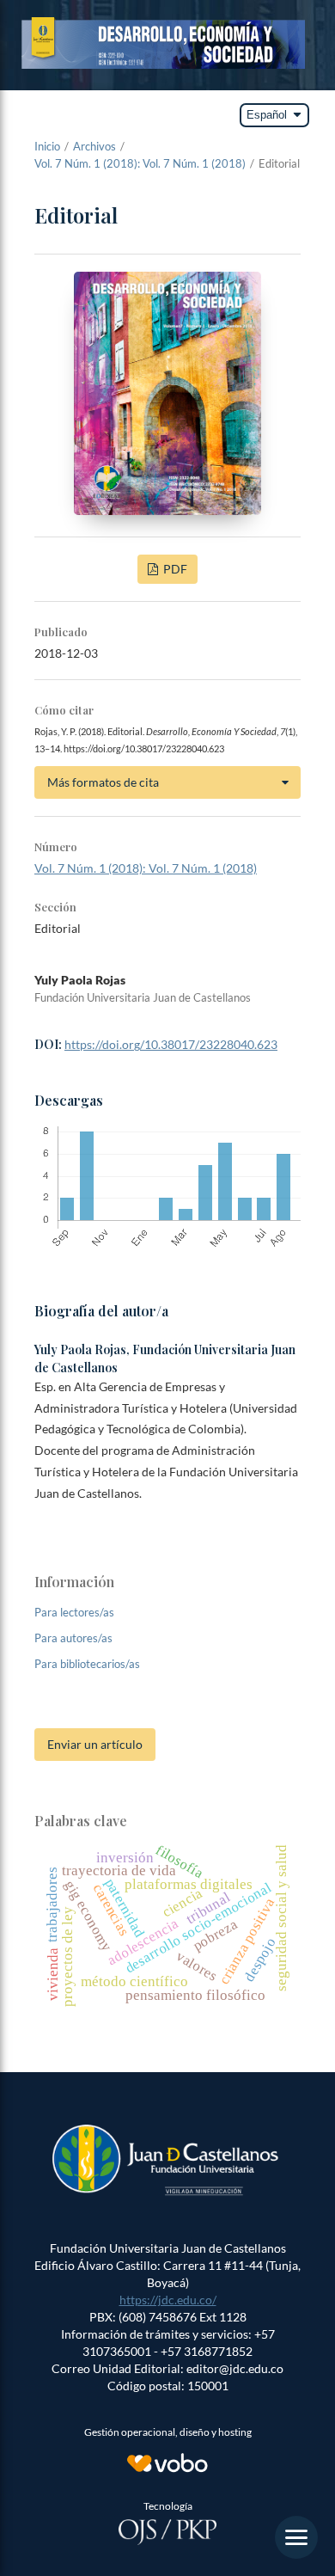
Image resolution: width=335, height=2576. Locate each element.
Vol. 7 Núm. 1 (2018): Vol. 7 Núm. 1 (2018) (140, 163)
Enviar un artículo (95, 1744)
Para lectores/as (74, 1612)
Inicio (47, 146)
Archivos (94, 146)
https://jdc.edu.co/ (168, 2300)
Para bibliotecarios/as (87, 1664)
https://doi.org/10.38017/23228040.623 (171, 1044)
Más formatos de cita (103, 782)
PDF (174, 569)
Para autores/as (73, 1638)
